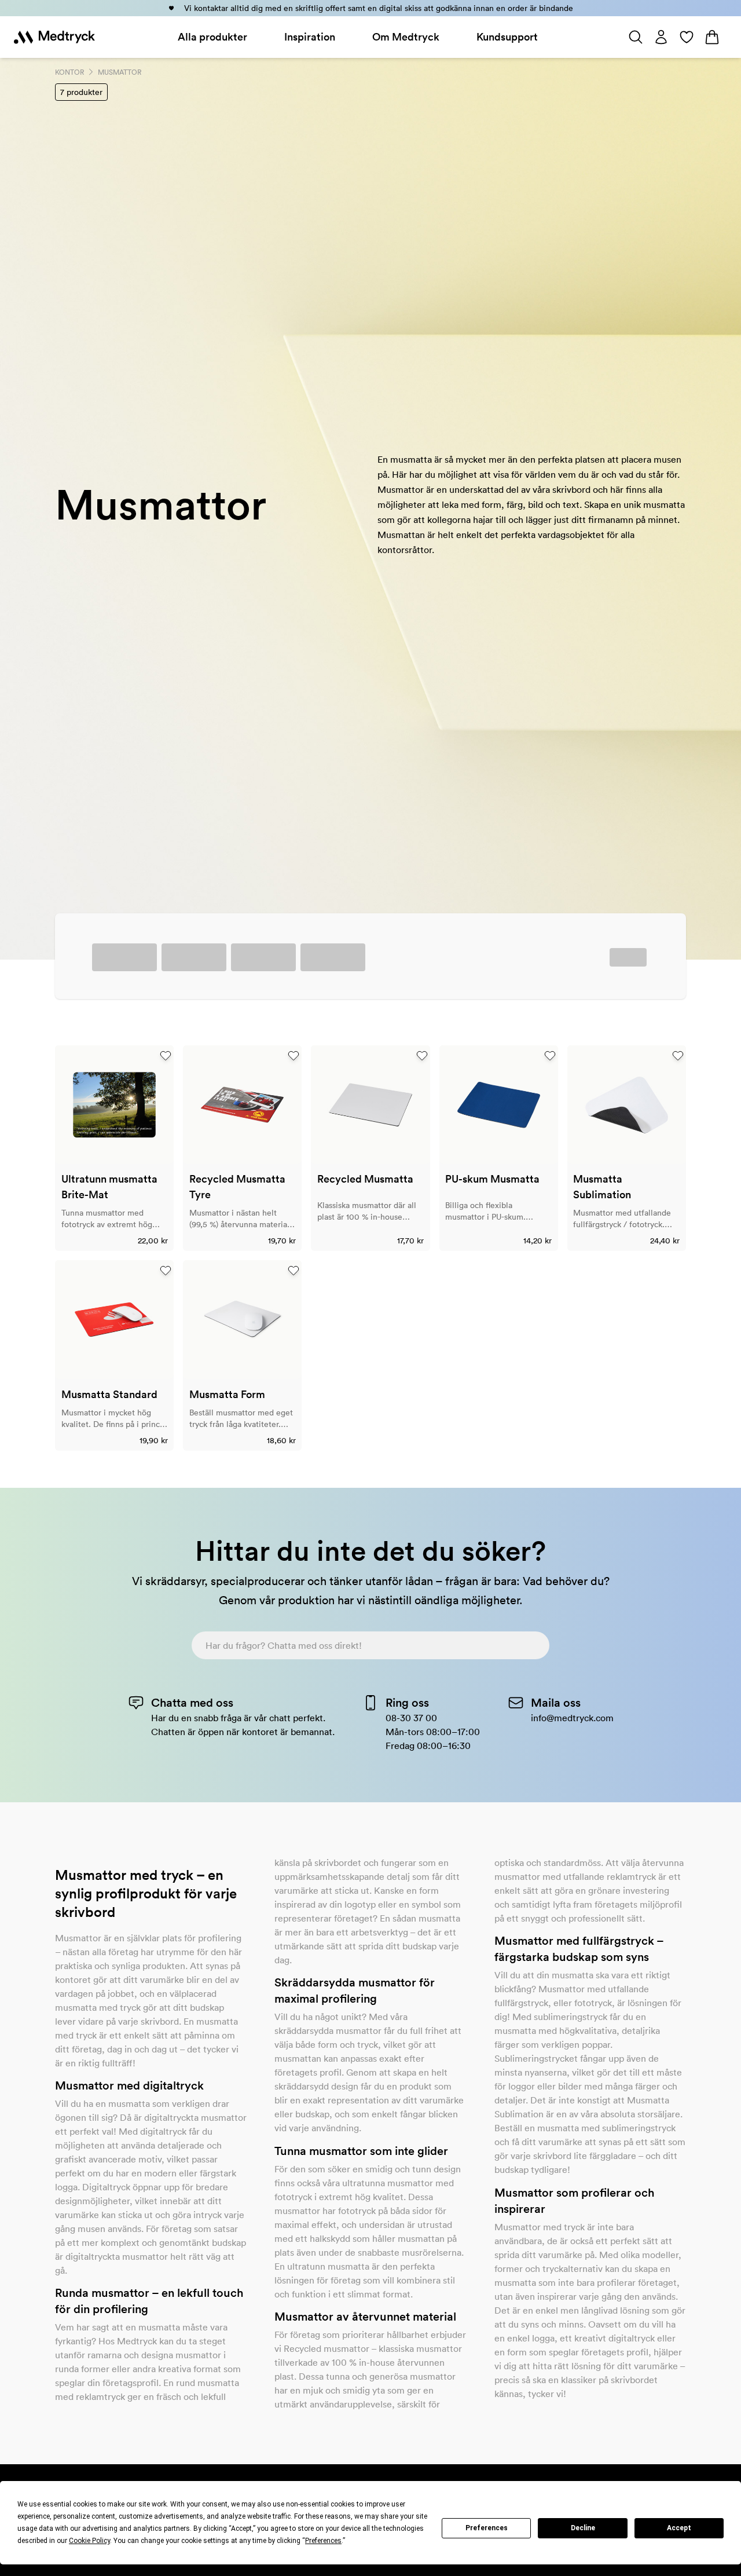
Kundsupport (507, 37)
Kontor (69, 72)
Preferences (487, 2528)
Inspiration (310, 37)
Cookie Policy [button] (89, 2541)
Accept (679, 2528)
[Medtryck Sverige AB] (54, 37)
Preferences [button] (323, 2541)
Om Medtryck (406, 37)
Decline (583, 2528)
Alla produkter (212, 37)
